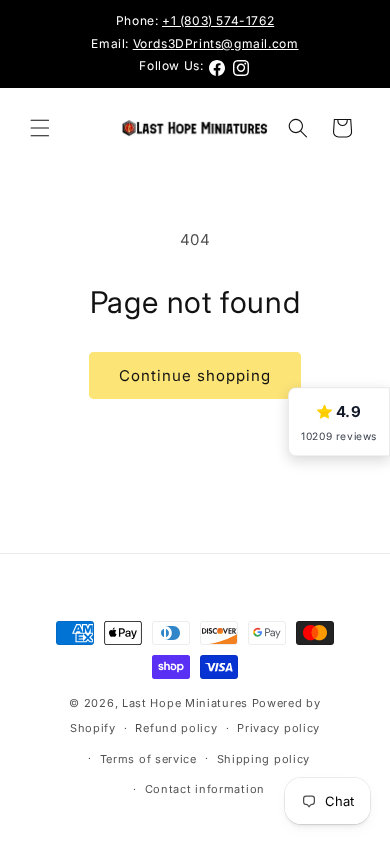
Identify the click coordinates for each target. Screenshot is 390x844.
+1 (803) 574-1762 (218, 20)
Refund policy (176, 728)
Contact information (205, 789)
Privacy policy (278, 728)
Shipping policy (264, 759)
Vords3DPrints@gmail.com (216, 43)
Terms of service (148, 759)
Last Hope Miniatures (185, 703)
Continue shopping (195, 375)
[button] (40, 128)
